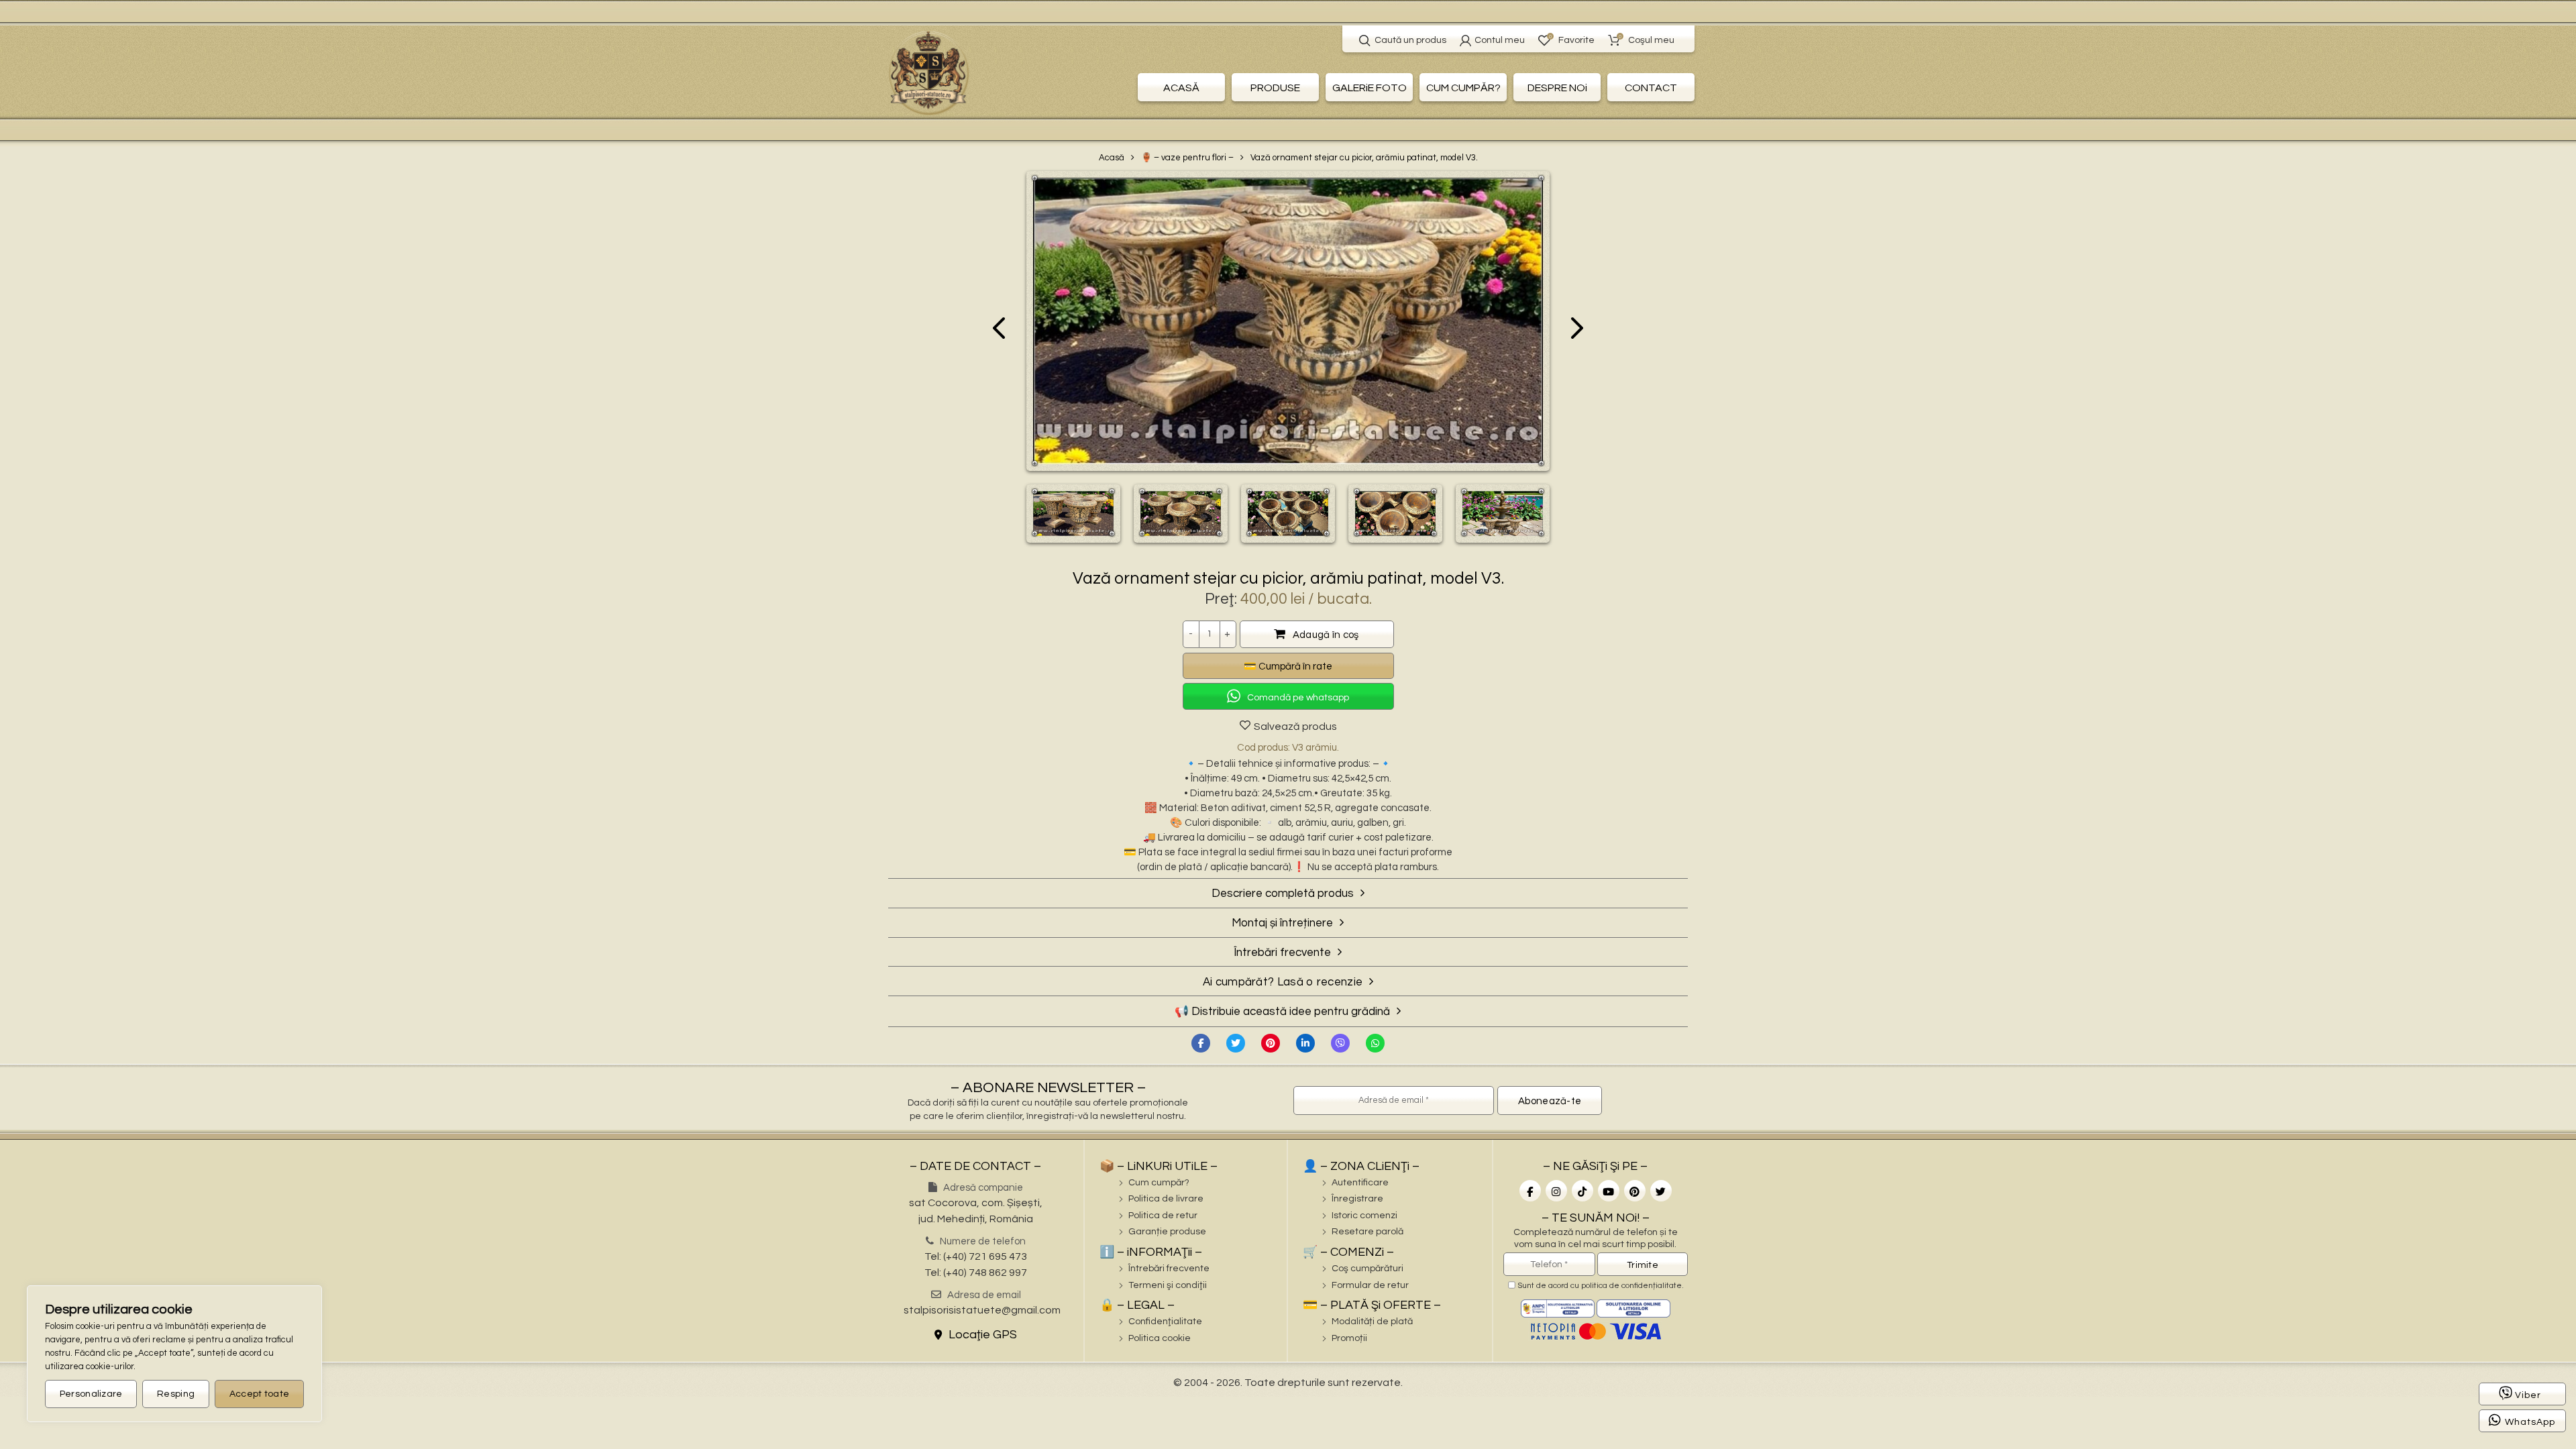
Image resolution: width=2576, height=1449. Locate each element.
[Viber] (1340, 1043)
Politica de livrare (1166, 1199)
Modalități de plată (1372, 1322)
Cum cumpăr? (1159, 1183)
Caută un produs (1410, 40)
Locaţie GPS (981, 1335)
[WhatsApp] (1375, 1043)
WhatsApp (2530, 1422)
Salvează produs (1295, 727)
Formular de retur (1370, 1285)
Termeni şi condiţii (1168, 1285)
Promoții (1349, 1338)
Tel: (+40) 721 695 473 (976, 1256)
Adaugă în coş (1326, 635)
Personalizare (91, 1394)
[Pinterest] (1271, 1043)
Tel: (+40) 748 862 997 (976, 1273)
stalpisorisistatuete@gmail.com (982, 1310)
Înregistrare (1357, 1199)
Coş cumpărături (1367, 1269)
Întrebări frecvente (1169, 1269)
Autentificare (1360, 1183)
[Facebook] (1201, 1043)
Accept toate (260, 1394)
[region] (174, 1354)
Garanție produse (1167, 1232)
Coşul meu (1647, 39)
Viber (2528, 1395)
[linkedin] (1305, 1043)
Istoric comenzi (1364, 1216)
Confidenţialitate (1165, 1322)
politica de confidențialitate (1631, 1286)
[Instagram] (1556, 1191)
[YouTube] (1609, 1191)
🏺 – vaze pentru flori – (1187, 158)
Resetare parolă (1367, 1232)
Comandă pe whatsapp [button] (1298, 698)
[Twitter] (1236, 1043)
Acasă (1112, 158)
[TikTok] (1582, 1191)
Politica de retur (1163, 1216)
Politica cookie (1160, 1338)
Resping (176, 1394)
